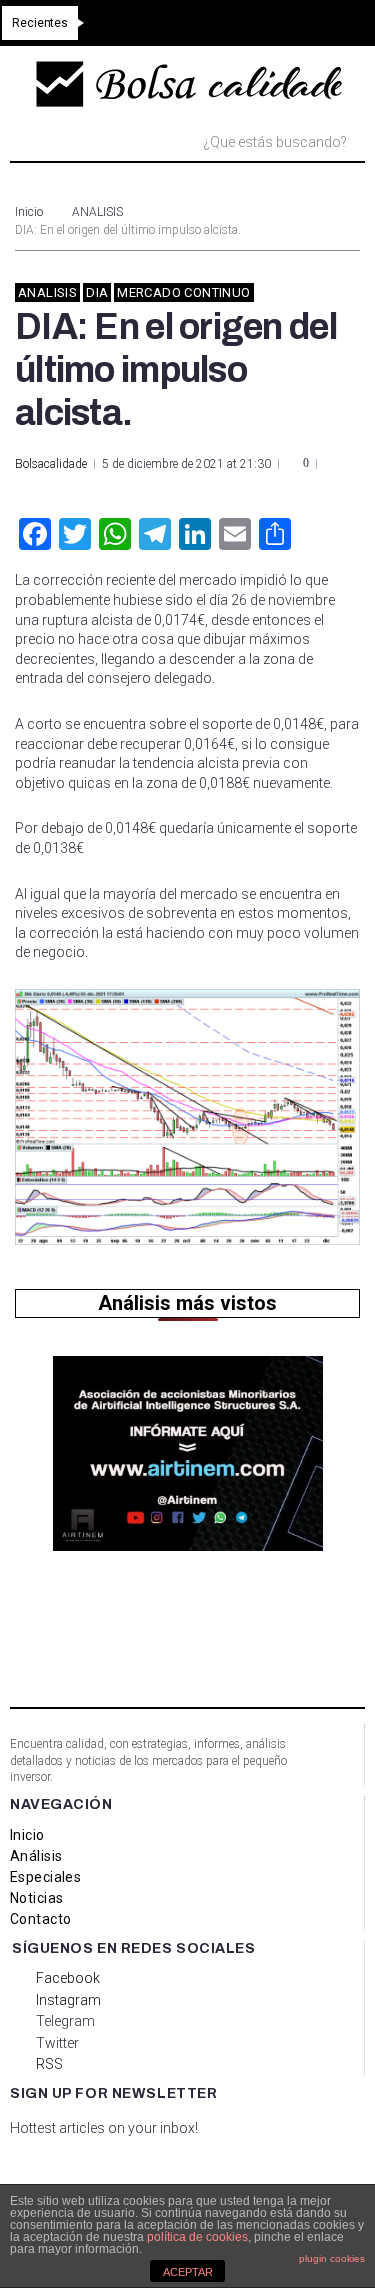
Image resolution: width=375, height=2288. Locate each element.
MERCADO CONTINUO (183, 292)
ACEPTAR (188, 2272)
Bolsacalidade (51, 464)
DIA (97, 292)
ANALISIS (97, 212)
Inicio (29, 212)
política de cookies (197, 2237)
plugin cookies (332, 2258)
